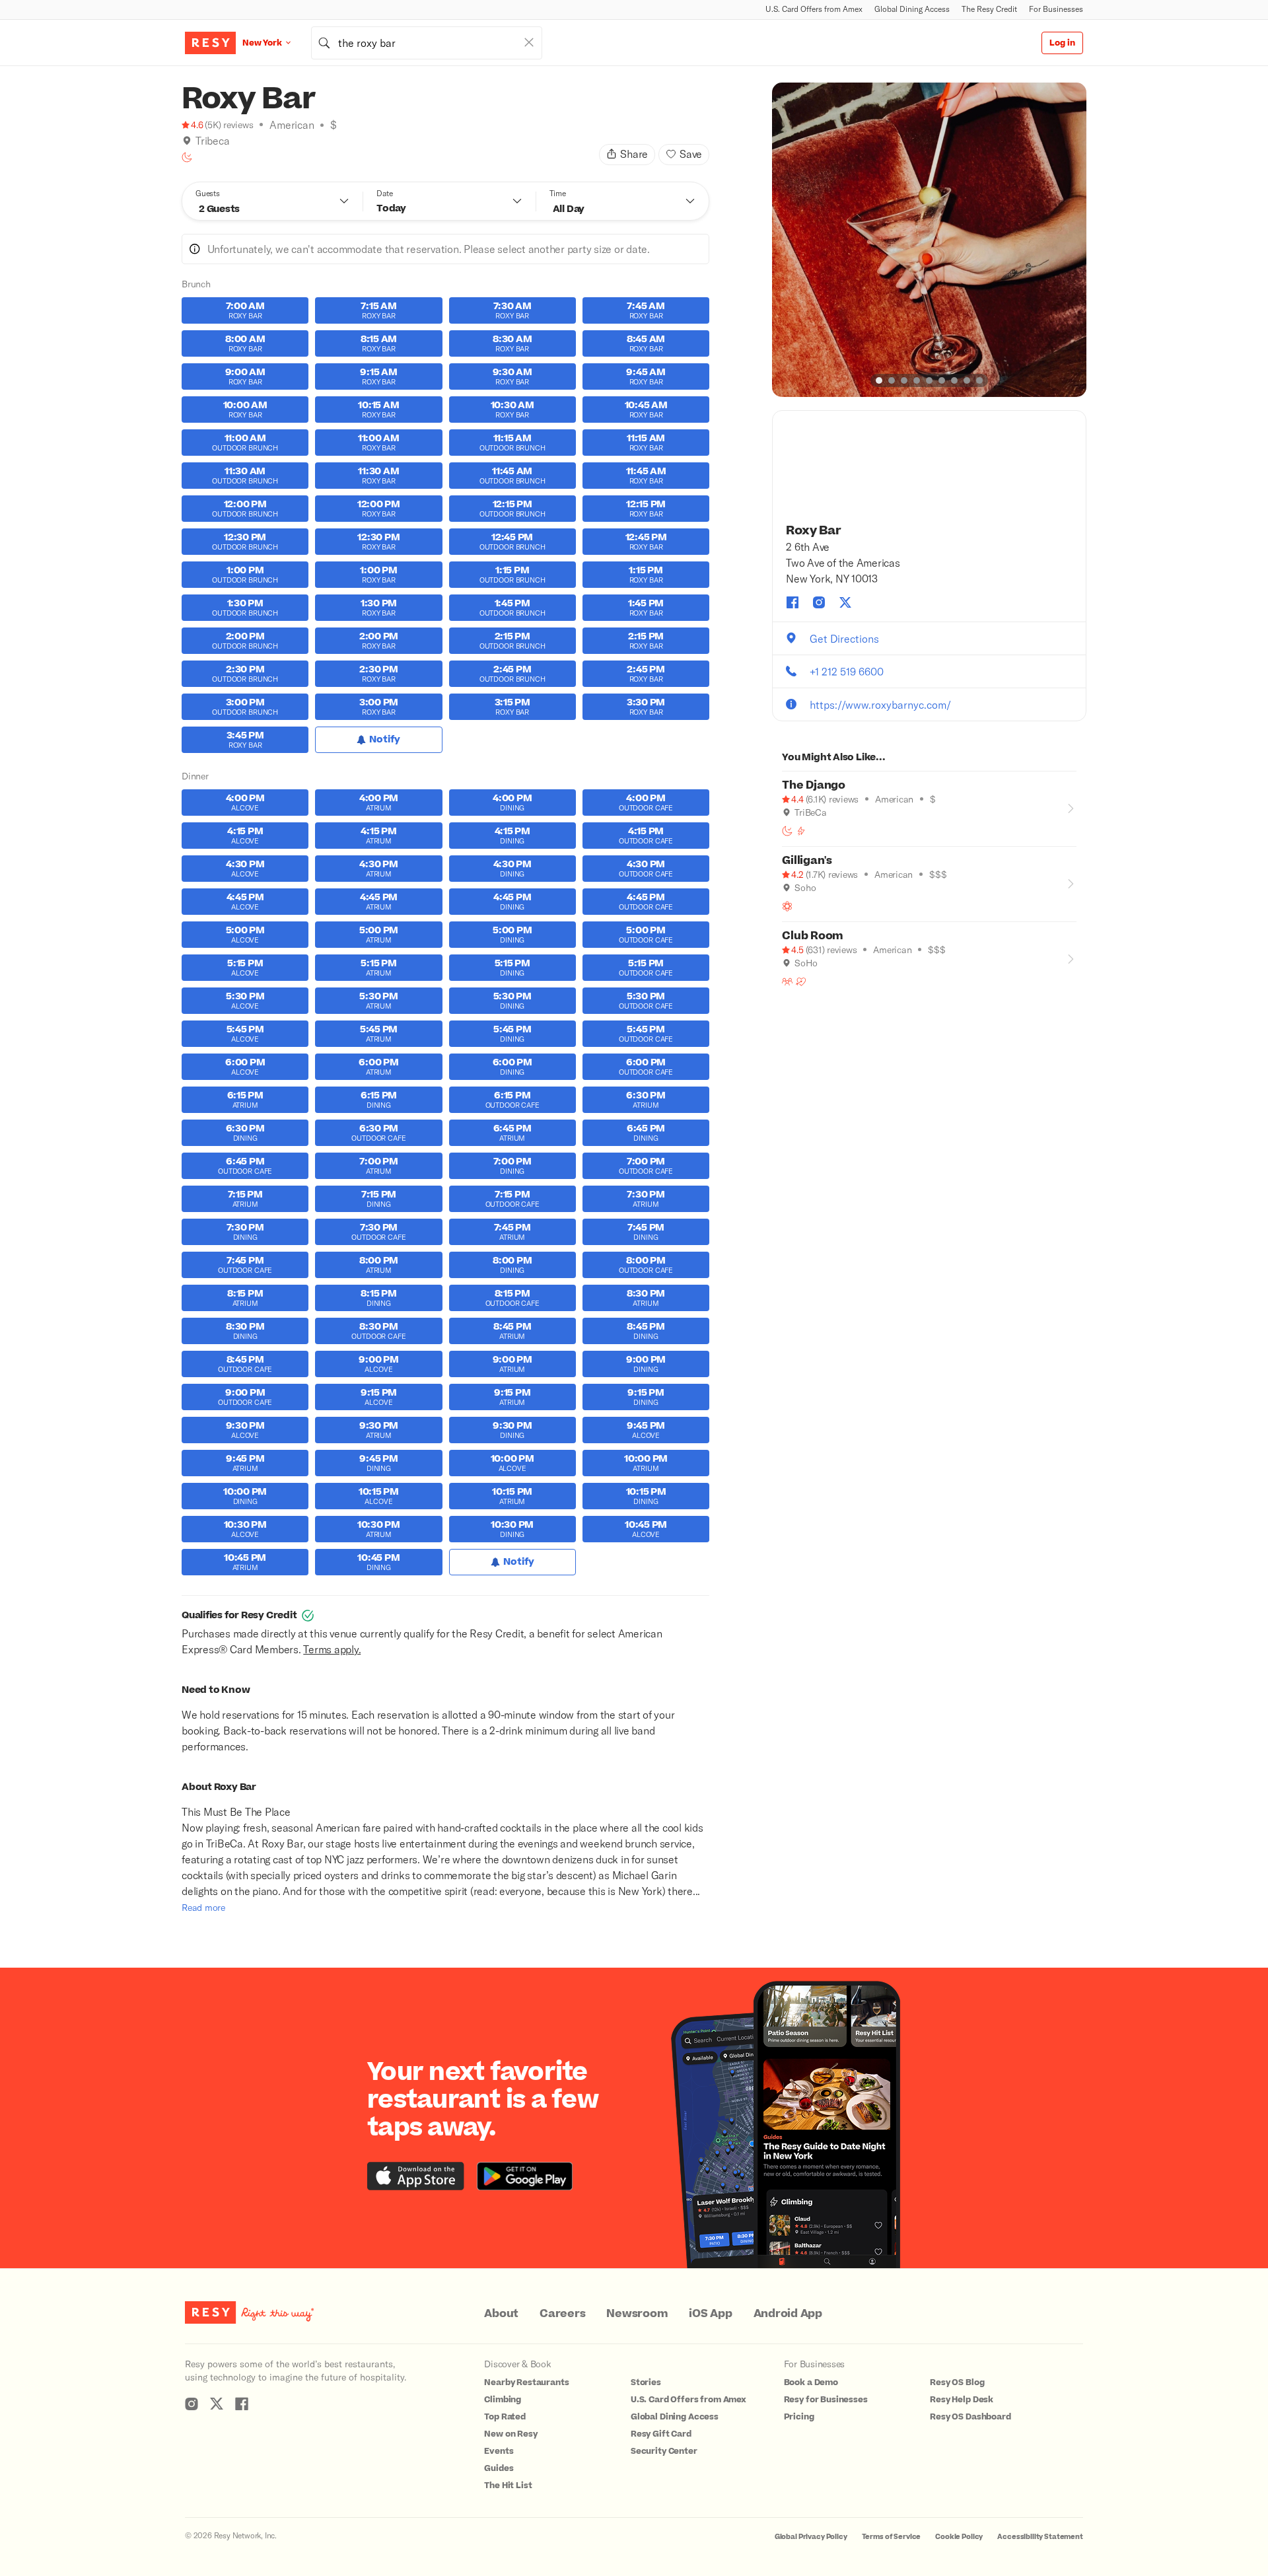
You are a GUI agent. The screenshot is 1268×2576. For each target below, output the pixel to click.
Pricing (799, 2417)
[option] (929, 240)
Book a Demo (811, 2382)
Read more (203, 1907)
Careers (562, 2314)
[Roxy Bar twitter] (845, 602)
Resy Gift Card (661, 2434)
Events (499, 2451)
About (501, 2314)
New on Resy (511, 2434)
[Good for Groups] (787, 982)
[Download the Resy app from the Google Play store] (525, 2176)
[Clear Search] (529, 42)
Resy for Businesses (826, 2400)
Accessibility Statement (1040, 2537)
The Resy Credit (989, 9)
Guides (499, 2468)
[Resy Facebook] (242, 2404)
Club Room (813, 936)
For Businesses (1056, 9)
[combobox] (427, 43)
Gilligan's (807, 861)
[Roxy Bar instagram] (819, 602)
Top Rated (505, 2417)
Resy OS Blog (957, 2382)
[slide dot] (879, 380)
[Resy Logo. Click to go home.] (210, 43)
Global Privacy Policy (811, 2537)
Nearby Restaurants (526, 2382)
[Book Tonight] (187, 157)
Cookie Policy (959, 2537)
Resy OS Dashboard (970, 2417)
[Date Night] (801, 982)
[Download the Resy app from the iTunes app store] (416, 2176)
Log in (1062, 43)
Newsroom (637, 2314)
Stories (646, 2382)
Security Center (664, 2451)
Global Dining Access (912, 9)
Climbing (503, 2400)
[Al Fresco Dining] (787, 906)
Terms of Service (892, 2537)
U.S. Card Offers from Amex (814, 9)
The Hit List (508, 2486)
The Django (814, 785)
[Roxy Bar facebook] (792, 602)
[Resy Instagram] (192, 2404)
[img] (187, 141)
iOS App (710, 2314)
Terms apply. (332, 1649)
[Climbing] (801, 831)
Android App (788, 2314)
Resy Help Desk (962, 2400)
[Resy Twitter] (217, 2404)
